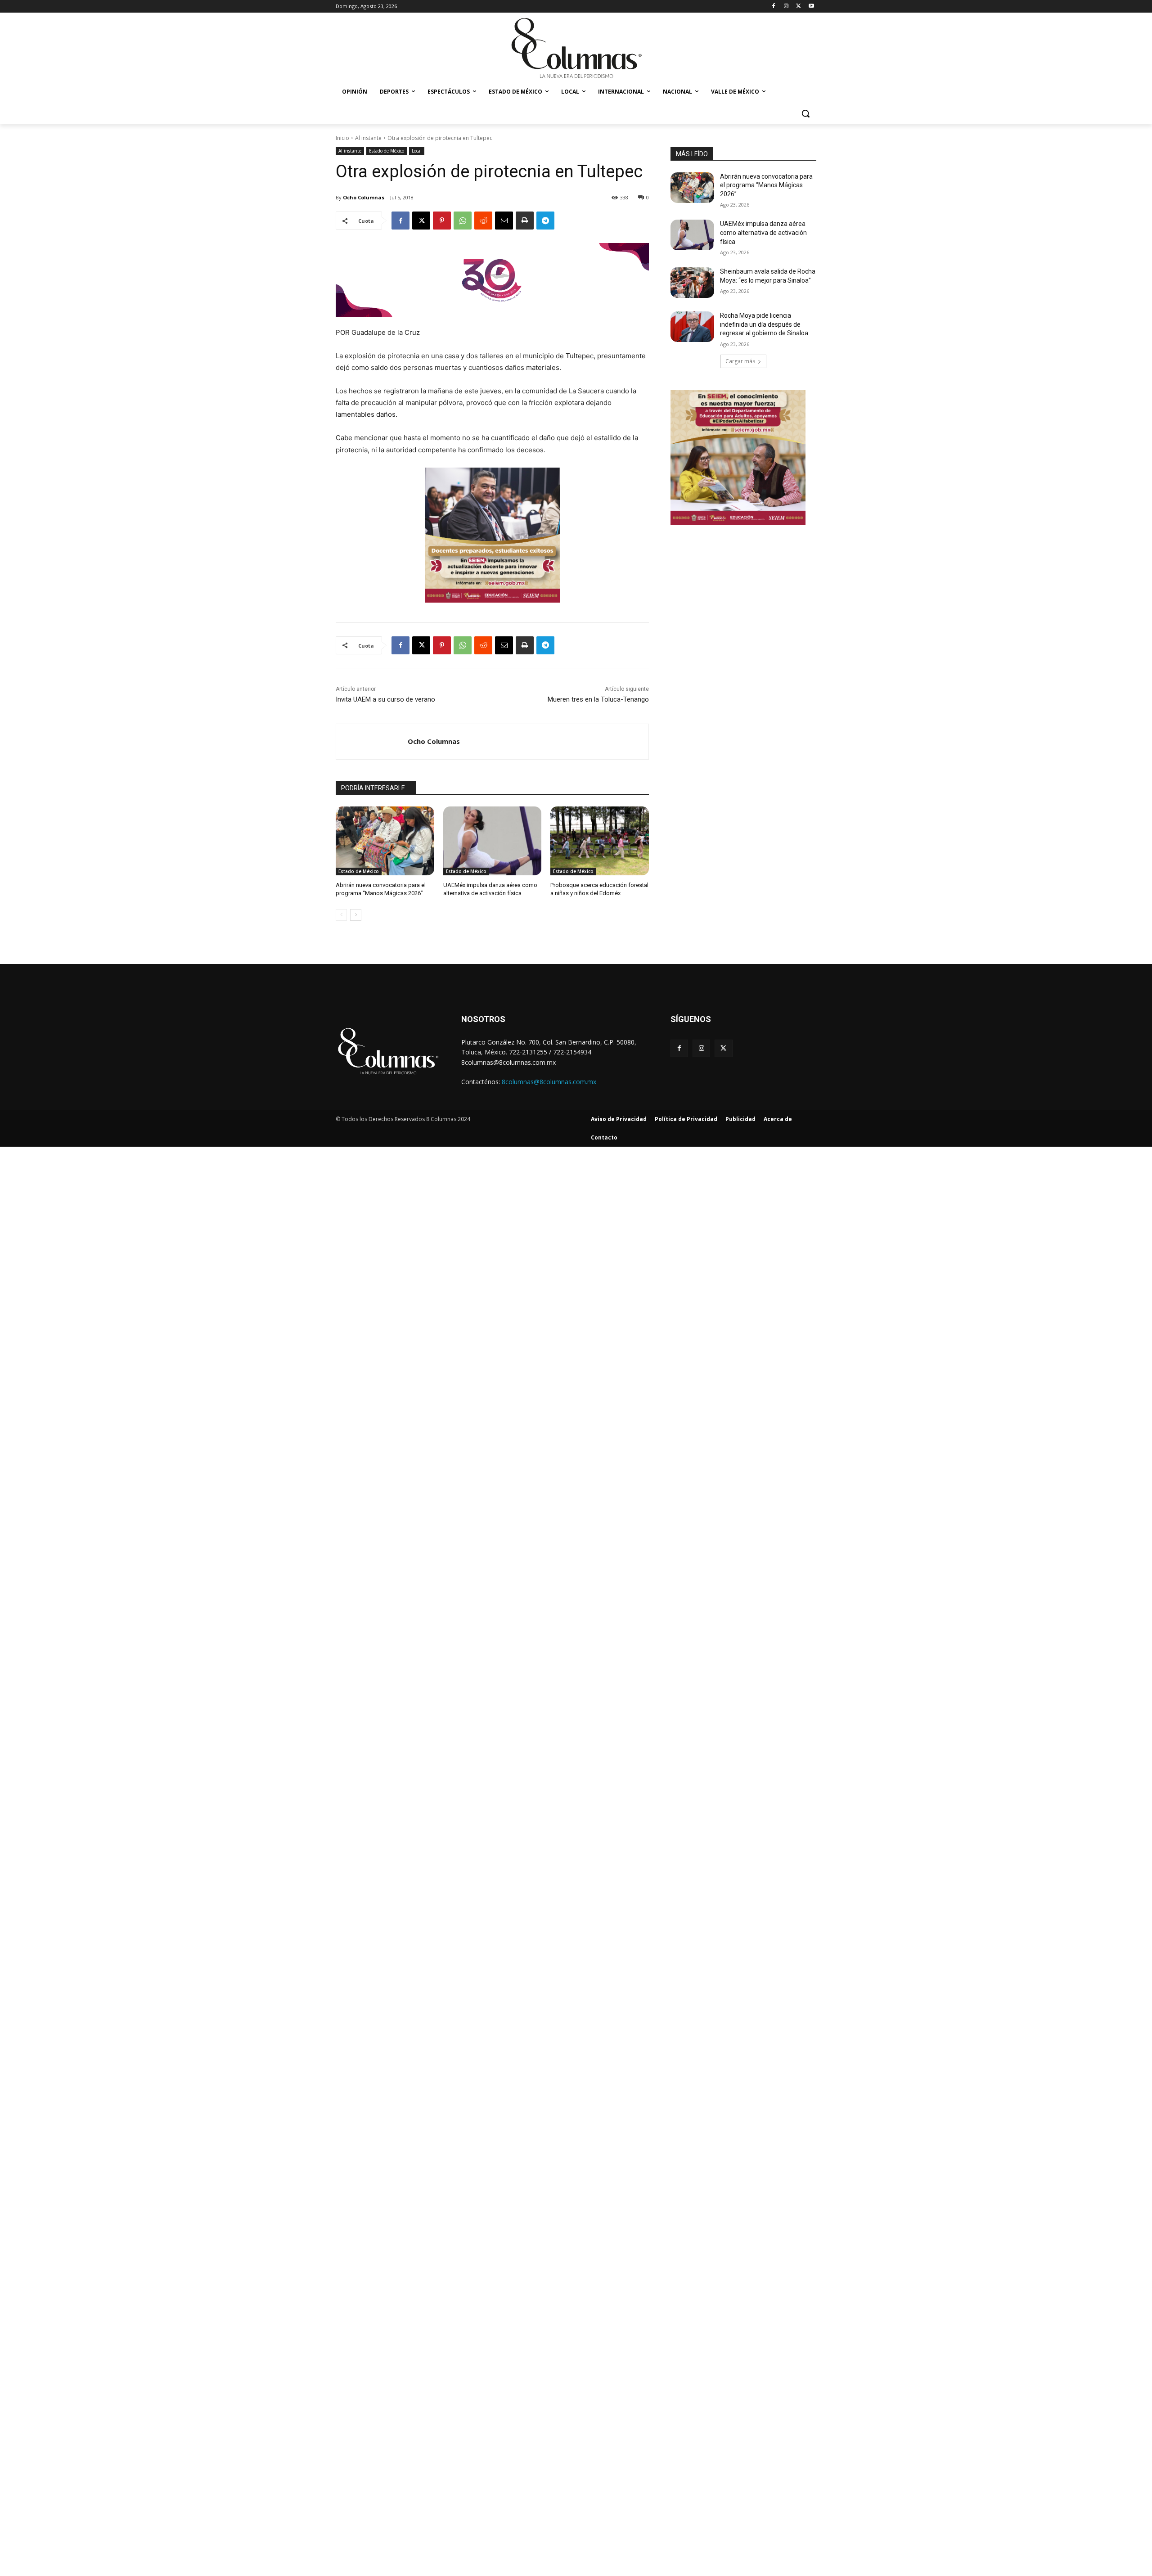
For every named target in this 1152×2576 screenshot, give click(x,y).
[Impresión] (525, 221)
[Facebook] (774, 7)
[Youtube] (811, 7)
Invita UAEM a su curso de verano (385, 699)
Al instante (368, 138)
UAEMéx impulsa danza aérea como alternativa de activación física (763, 232)
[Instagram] (786, 7)
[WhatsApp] (463, 221)
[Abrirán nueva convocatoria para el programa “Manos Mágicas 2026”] (385, 841)
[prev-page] (341, 915)
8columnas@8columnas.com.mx (549, 1082)
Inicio (342, 138)
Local (417, 151)
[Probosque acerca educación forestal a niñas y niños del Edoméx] (600, 841)
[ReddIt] (483, 221)
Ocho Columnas (364, 197)
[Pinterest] (442, 221)
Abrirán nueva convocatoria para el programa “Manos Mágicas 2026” (766, 185)
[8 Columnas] (576, 49)
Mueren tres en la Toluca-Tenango (598, 699)
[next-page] (356, 915)
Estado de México (387, 151)
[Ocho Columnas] (372, 742)
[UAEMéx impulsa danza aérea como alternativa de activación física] (493, 841)
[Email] (504, 221)
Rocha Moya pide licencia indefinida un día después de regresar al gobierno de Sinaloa (764, 324)
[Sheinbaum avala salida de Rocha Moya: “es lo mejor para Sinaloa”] (692, 283)
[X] (799, 7)
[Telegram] (545, 221)
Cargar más (740, 361)
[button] (805, 113)
